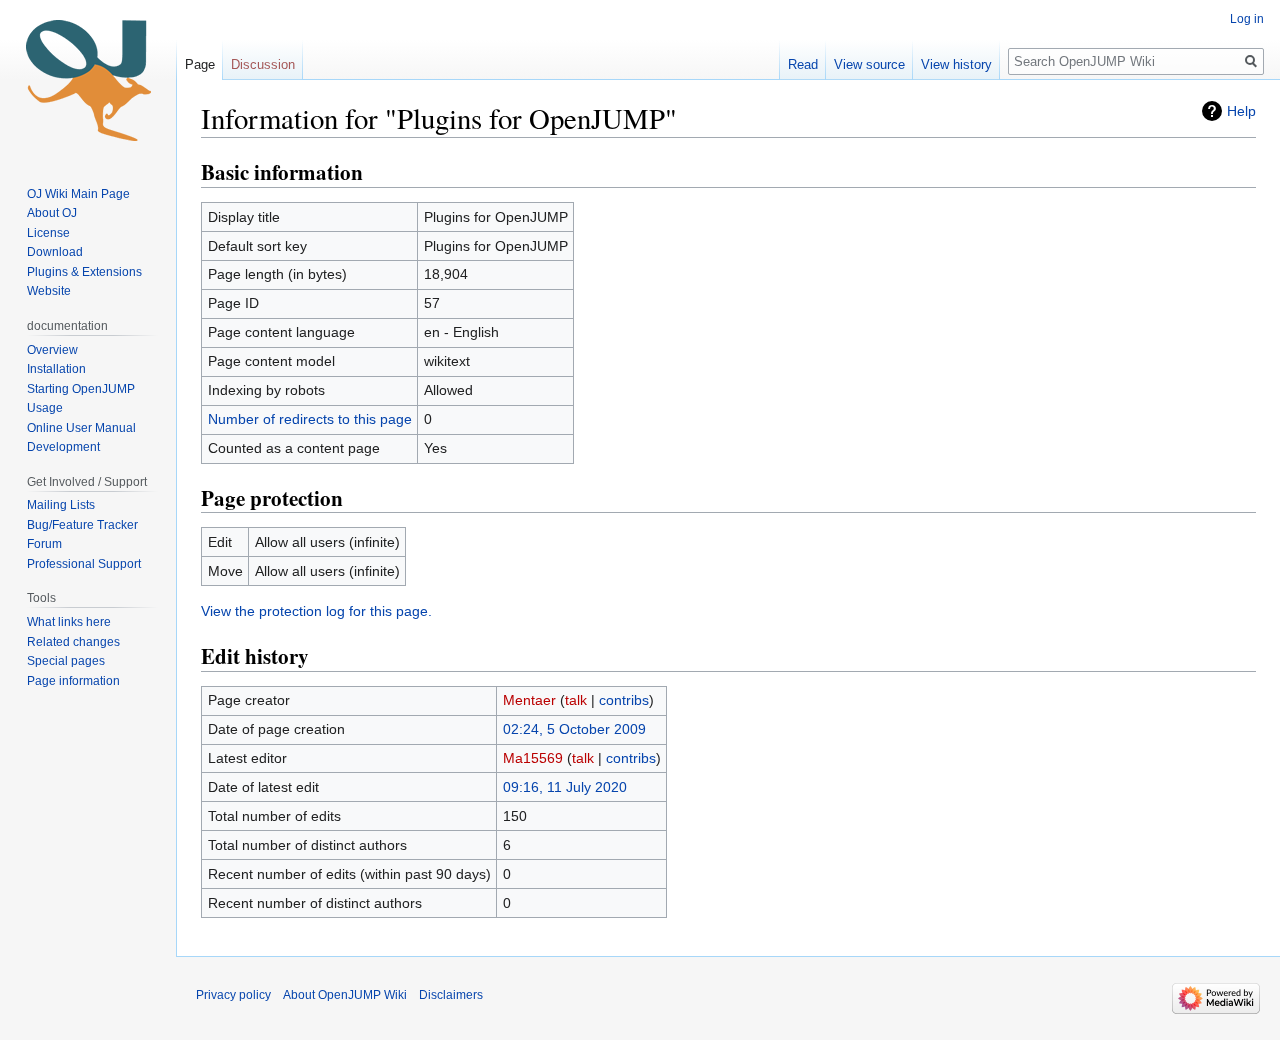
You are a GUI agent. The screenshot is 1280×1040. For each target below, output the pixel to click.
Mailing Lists (61, 505)
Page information (73, 681)
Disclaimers (451, 995)
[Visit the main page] (88, 80)
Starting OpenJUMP (81, 389)
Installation (56, 369)
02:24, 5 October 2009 (574, 729)
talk (576, 700)
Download (56, 252)
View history (956, 64)
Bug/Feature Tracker (82, 525)
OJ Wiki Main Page (78, 194)
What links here (69, 622)
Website (49, 291)
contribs (624, 700)
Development (63, 447)
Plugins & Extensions (84, 272)
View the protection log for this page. (316, 611)
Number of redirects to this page (310, 419)
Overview (52, 350)
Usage (45, 408)
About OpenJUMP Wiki (345, 995)
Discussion (263, 64)
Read (803, 64)
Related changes (73, 642)
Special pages (66, 661)
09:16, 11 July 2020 (565, 787)
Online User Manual (81, 428)
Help (1241, 111)
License (50, 233)
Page (200, 64)
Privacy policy (233, 995)
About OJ (52, 213)
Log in (1247, 19)
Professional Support (84, 564)
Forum (44, 544)
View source (869, 64)
